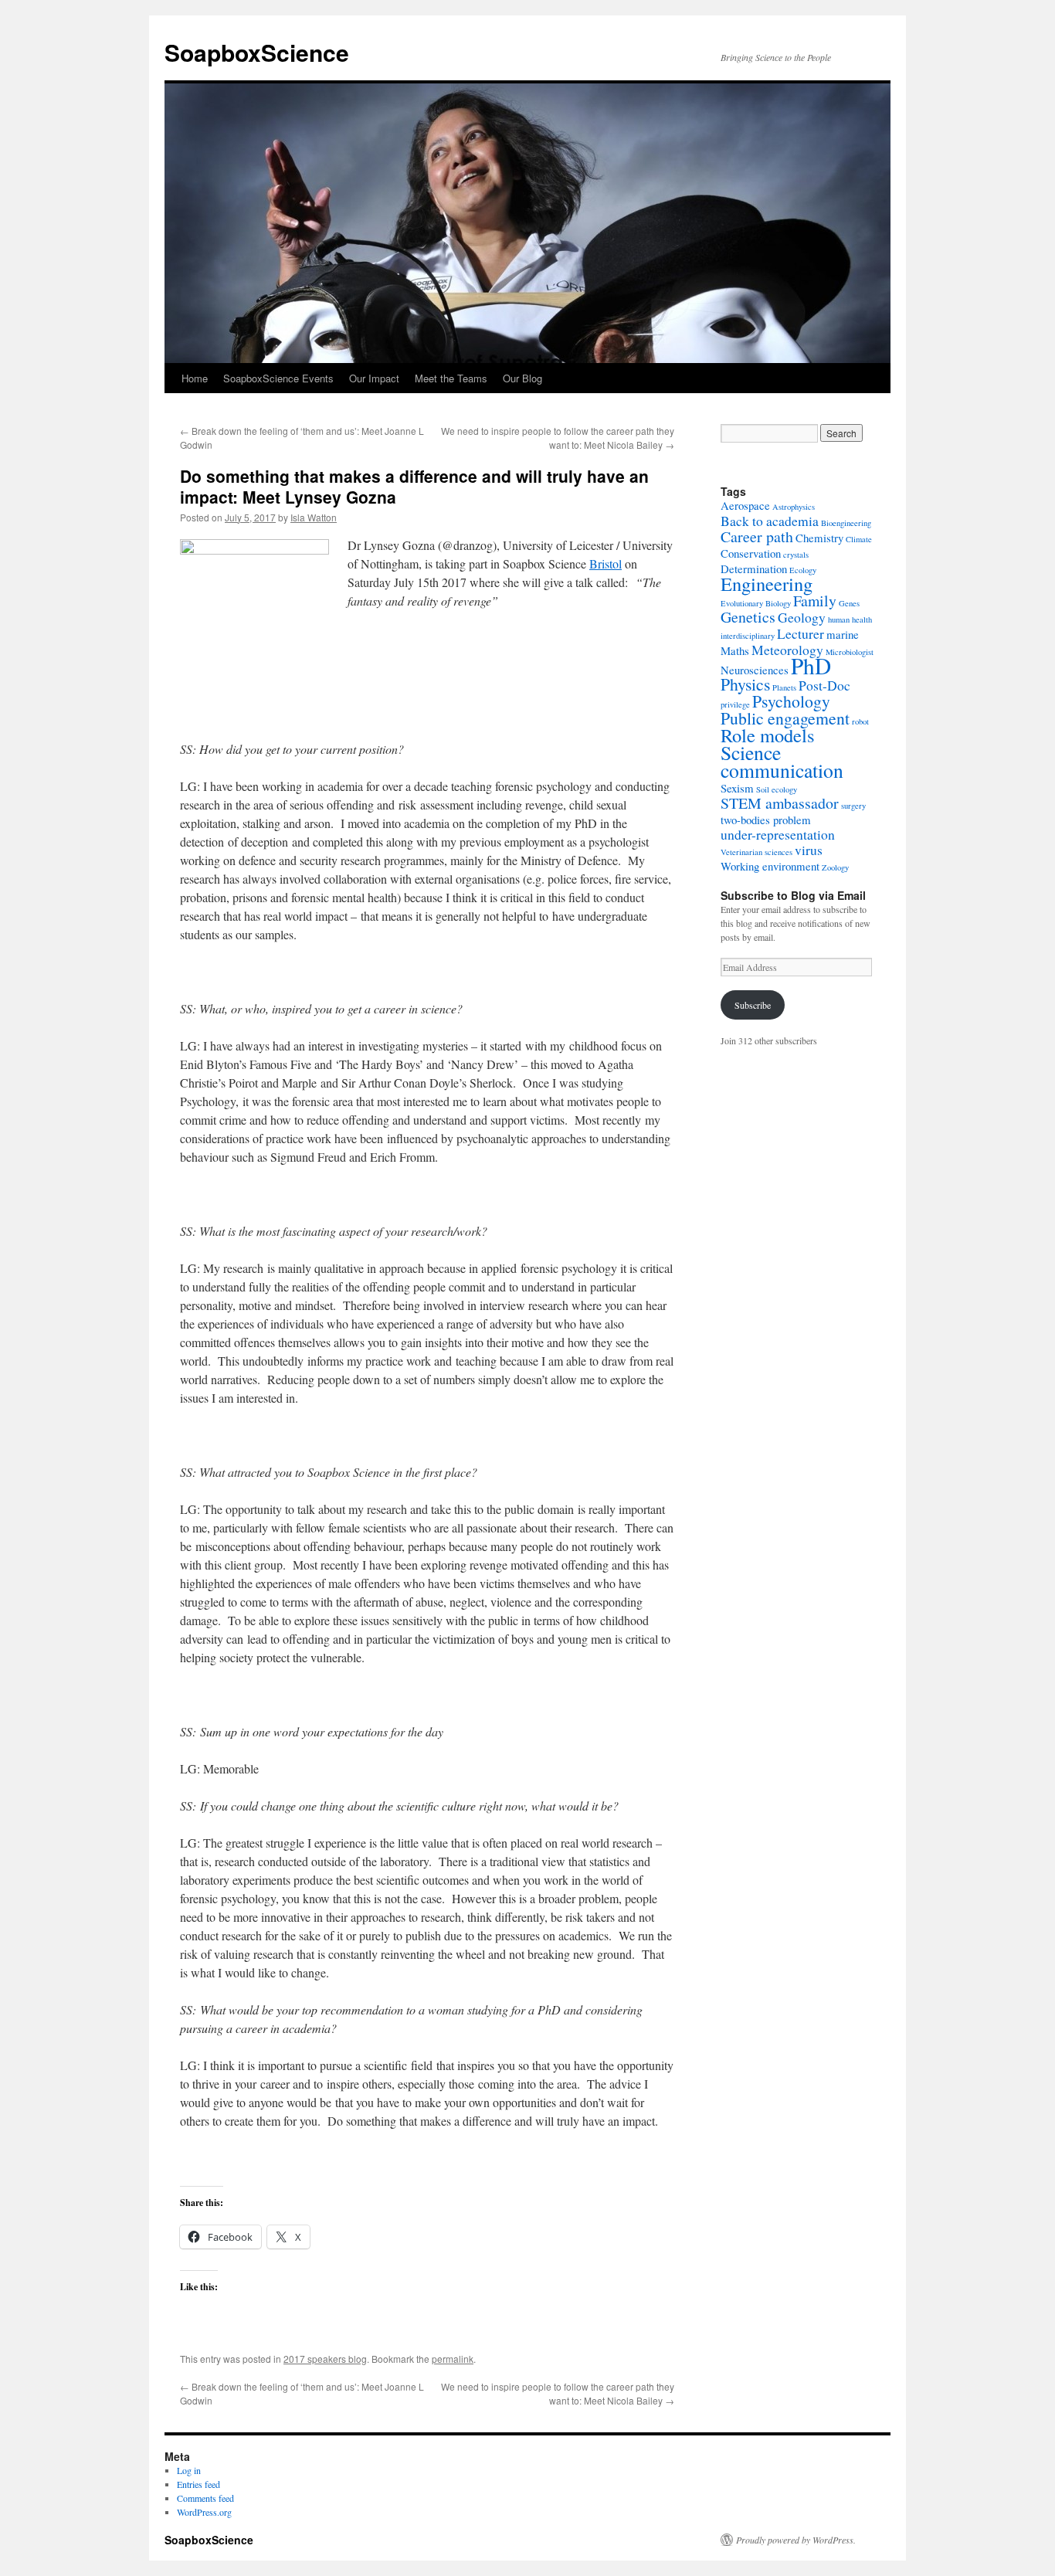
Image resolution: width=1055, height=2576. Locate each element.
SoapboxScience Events (278, 378)
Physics (745, 684)
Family (815, 601)
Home (195, 378)
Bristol (606, 563)
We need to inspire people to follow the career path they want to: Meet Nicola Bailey (558, 438)
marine (843, 634)
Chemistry (819, 538)
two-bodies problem (766, 820)
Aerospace (745, 505)
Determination (754, 568)
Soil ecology (777, 789)
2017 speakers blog (325, 2359)
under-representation (778, 834)
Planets (784, 687)
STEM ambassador (780, 803)
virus (809, 850)
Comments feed (205, 2498)
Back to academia (770, 521)
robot (860, 721)
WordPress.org (204, 2512)
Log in (189, 2470)
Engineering (767, 584)
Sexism (737, 788)
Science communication (782, 761)
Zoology (835, 867)
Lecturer (801, 633)
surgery (853, 806)
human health (850, 619)
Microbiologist (850, 652)
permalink (453, 2359)
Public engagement (785, 718)
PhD (811, 665)
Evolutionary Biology (756, 603)
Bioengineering (846, 523)
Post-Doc (824, 685)
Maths (735, 650)
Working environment (770, 866)
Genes (849, 603)
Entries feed (198, 2484)
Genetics (748, 617)
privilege (735, 704)
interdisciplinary (748, 636)
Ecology (803, 570)
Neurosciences (755, 670)
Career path (757, 536)
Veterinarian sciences (756, 852)
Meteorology (787, 650)
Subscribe (753, 1005)
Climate (859, 539)
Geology (802, 617)
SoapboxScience (257, 52)
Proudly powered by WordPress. (796, 2540)
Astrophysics (794, 507)
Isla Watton (314, 517)
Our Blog (522, 378)
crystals (796, 555)
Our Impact (374, 378)
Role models (768, 735)
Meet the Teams (451, 378)
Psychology (791, 701)
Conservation (751, 553)
